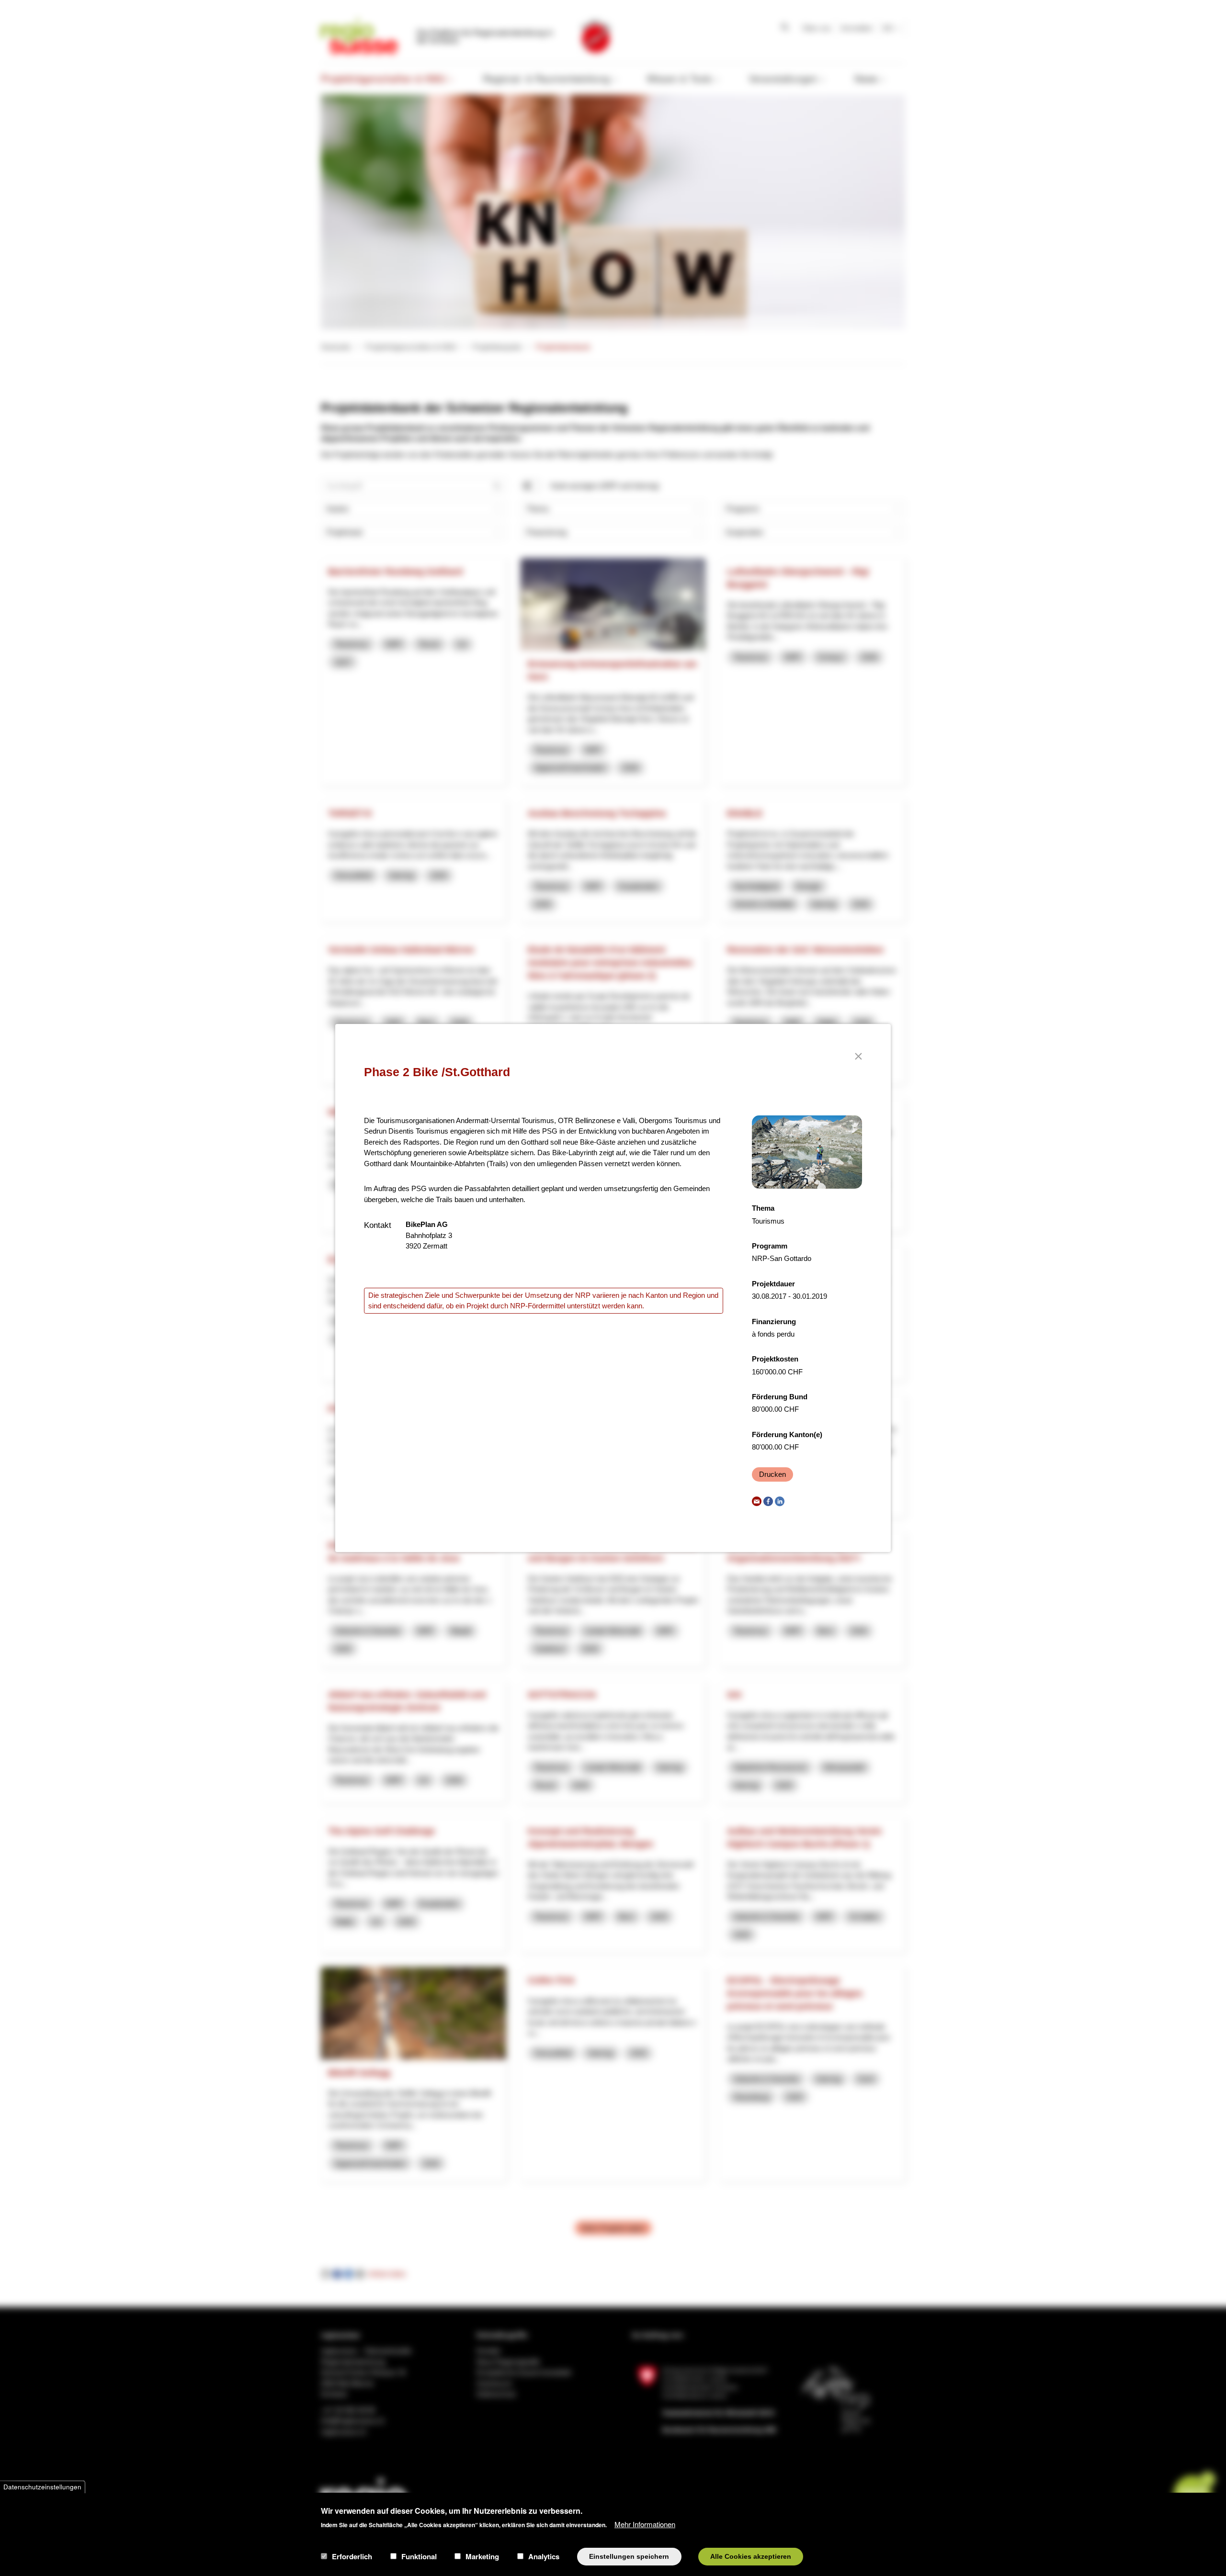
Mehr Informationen (645, 2524)
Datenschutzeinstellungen (42, 2487)
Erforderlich (352, 2556)
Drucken (772, 1474)
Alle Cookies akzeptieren (751, 2556)
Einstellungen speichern (629, 2556)
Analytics (544, 2556)
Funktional (419, 2556)
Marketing (482, 2556)
